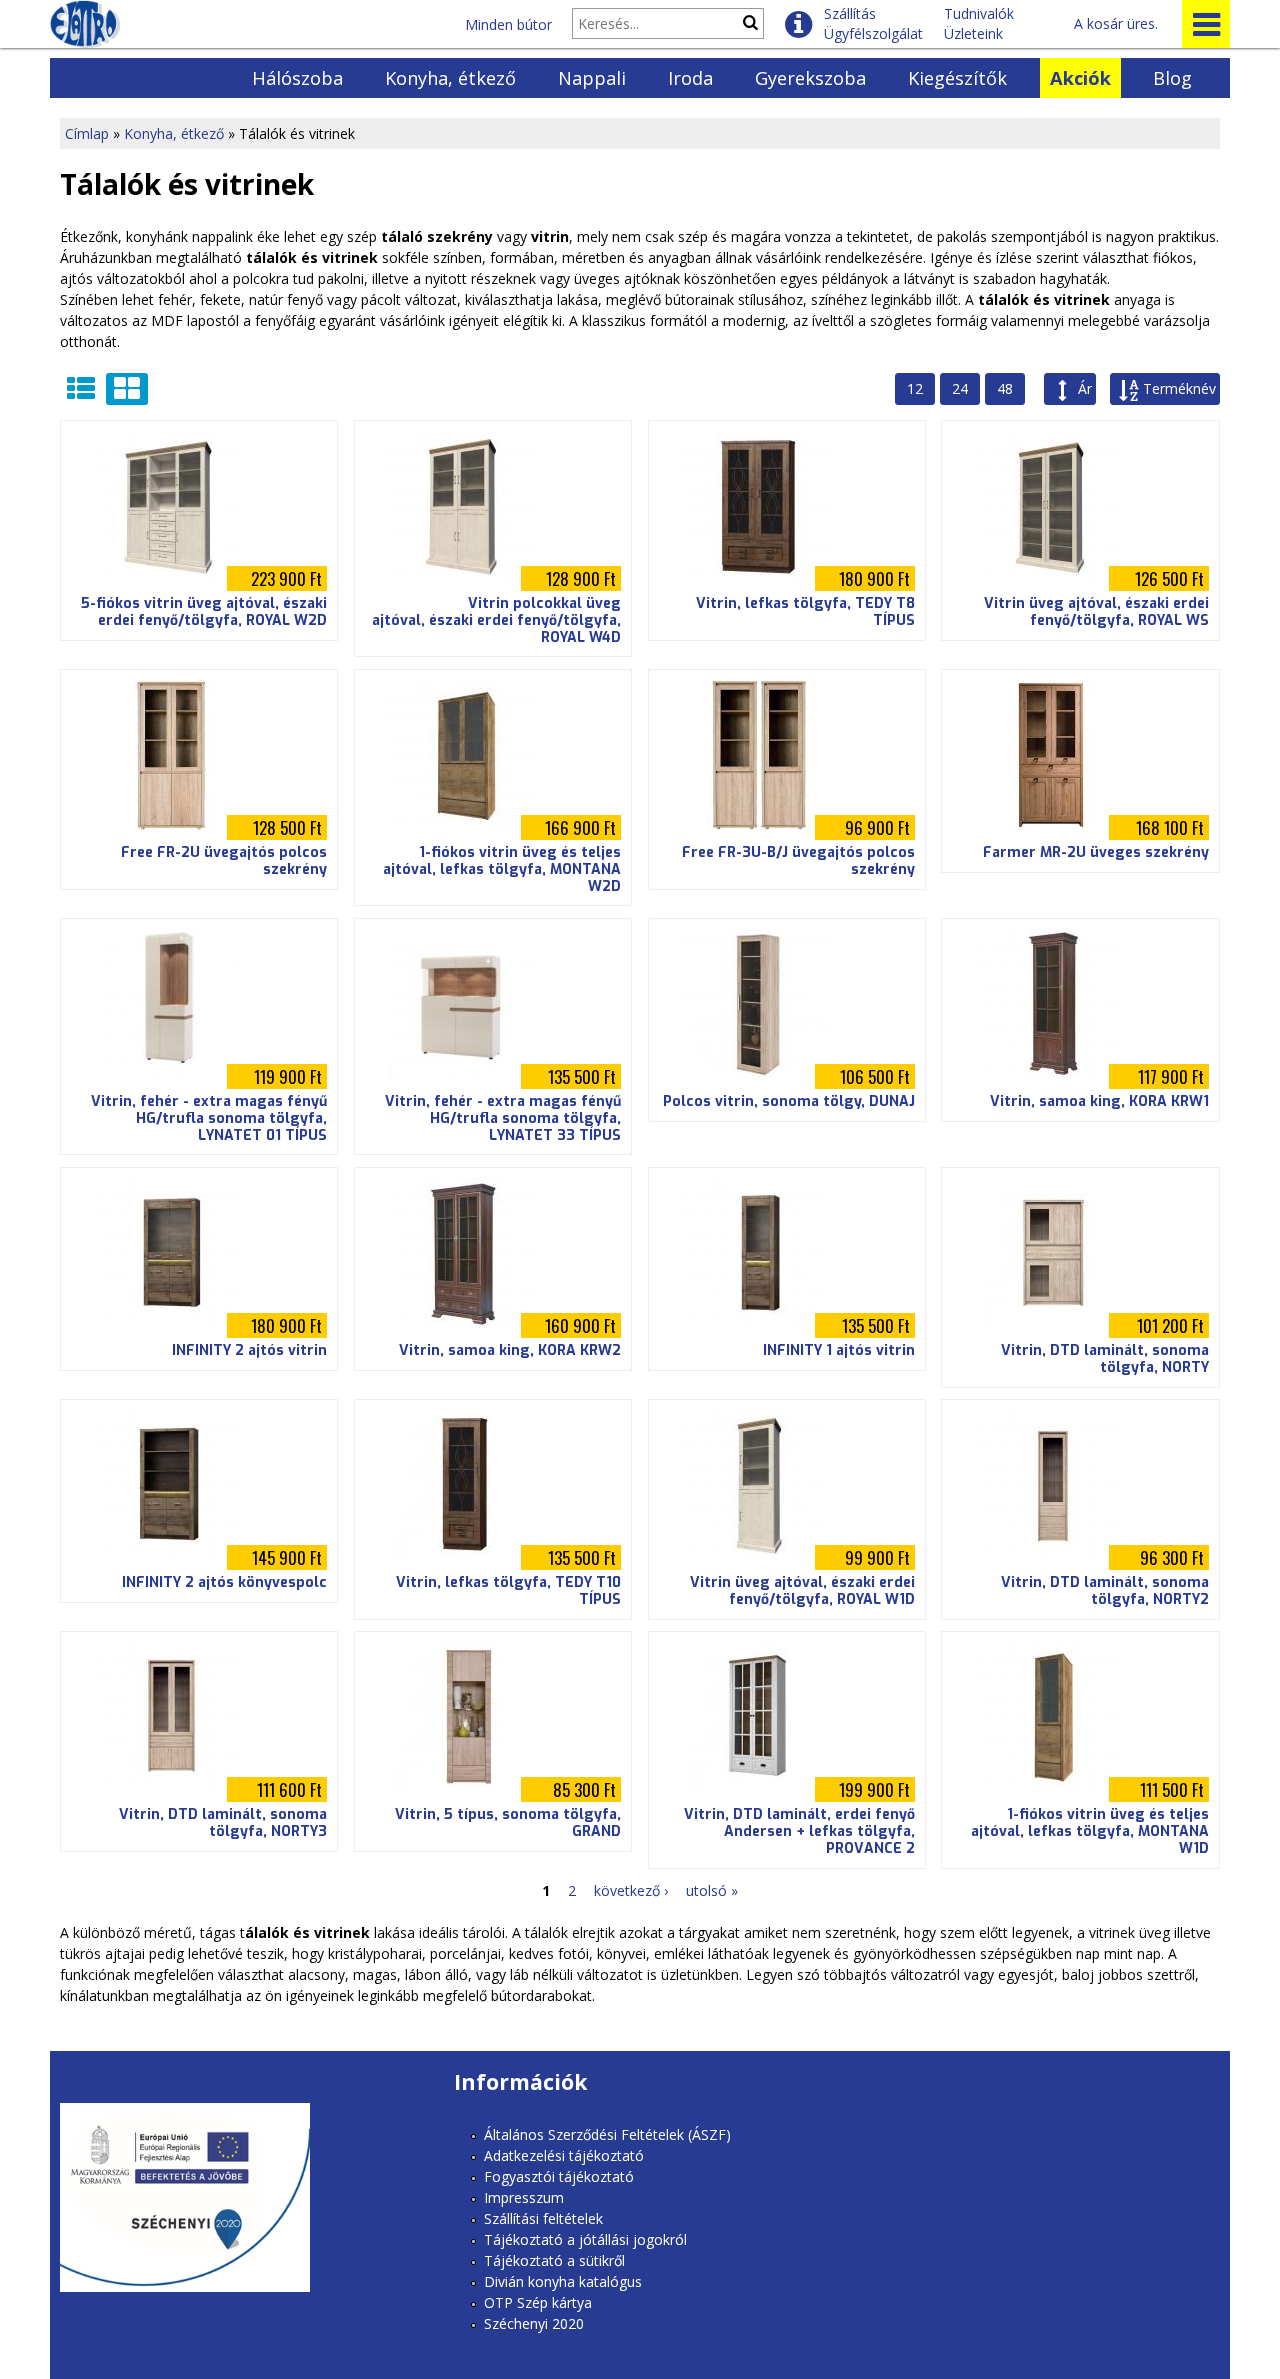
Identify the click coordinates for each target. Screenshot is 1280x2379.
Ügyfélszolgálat (873, 33)
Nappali (592, 78)
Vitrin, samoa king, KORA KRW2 (510, 1350)
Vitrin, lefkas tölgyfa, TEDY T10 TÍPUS (508, 1591)
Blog (1172, 78)
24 (960, 388)
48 (1005, 388)
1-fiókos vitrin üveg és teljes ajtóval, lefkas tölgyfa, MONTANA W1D (1090, 1831)
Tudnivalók (979, 13)
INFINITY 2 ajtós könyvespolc (224, 1582)
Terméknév (1179, 388)
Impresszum (524, 2197)
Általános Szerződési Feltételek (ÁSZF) (607, 2134)
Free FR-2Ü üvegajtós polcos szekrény (224, 861)
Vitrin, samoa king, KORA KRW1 (1099, 1101)
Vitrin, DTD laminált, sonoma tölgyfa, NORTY (1105, 1359)
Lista (81, 389)
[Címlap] (85, 24)
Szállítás (850, 13)
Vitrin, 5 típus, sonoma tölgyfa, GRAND (508, 1823)
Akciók (1080, 78)
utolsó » (712, 1890)
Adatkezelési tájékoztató (564, 2155)
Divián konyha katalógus (563, 2281)
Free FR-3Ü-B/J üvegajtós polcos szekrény (798, 861)
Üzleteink (973, 33)
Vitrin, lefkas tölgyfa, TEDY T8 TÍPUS (805, 612)
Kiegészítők (957, 78)
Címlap (87, 133)
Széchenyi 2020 (534, 2323)
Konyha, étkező (450, 78)
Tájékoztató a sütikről (554, 2260)
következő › (631, 1890)
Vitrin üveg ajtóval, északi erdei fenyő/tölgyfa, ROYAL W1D (802, 1591)
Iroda (690, 78)
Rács (127, 389)
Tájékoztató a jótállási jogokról (585, 2239)
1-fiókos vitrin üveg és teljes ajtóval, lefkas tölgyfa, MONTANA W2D (502, 869)
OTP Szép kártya (538, 2302)
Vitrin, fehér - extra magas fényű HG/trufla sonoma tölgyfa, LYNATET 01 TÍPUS (209, 1118)
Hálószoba (297, 78)
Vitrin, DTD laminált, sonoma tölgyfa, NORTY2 (1105, 1591)
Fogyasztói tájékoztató (559, 2176)
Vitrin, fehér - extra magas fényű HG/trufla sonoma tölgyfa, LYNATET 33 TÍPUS (503, 1118)
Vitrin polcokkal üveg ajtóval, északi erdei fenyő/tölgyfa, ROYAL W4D (496, 620)
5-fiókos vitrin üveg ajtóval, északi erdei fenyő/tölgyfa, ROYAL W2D (204, 612)
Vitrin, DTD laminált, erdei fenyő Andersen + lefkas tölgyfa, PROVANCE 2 (799, 1831)
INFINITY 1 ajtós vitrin (839, 1350)
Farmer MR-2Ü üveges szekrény (1096, 852)
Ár (1085, 388)
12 (915, 388)
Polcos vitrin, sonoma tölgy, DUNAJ (789, 1101)
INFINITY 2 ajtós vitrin (249, 1350)
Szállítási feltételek (543, 2218)
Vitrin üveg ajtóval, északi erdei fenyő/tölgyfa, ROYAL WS (1096, 612)
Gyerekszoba (810, 78)
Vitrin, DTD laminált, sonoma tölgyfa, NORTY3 (223, 1823)
